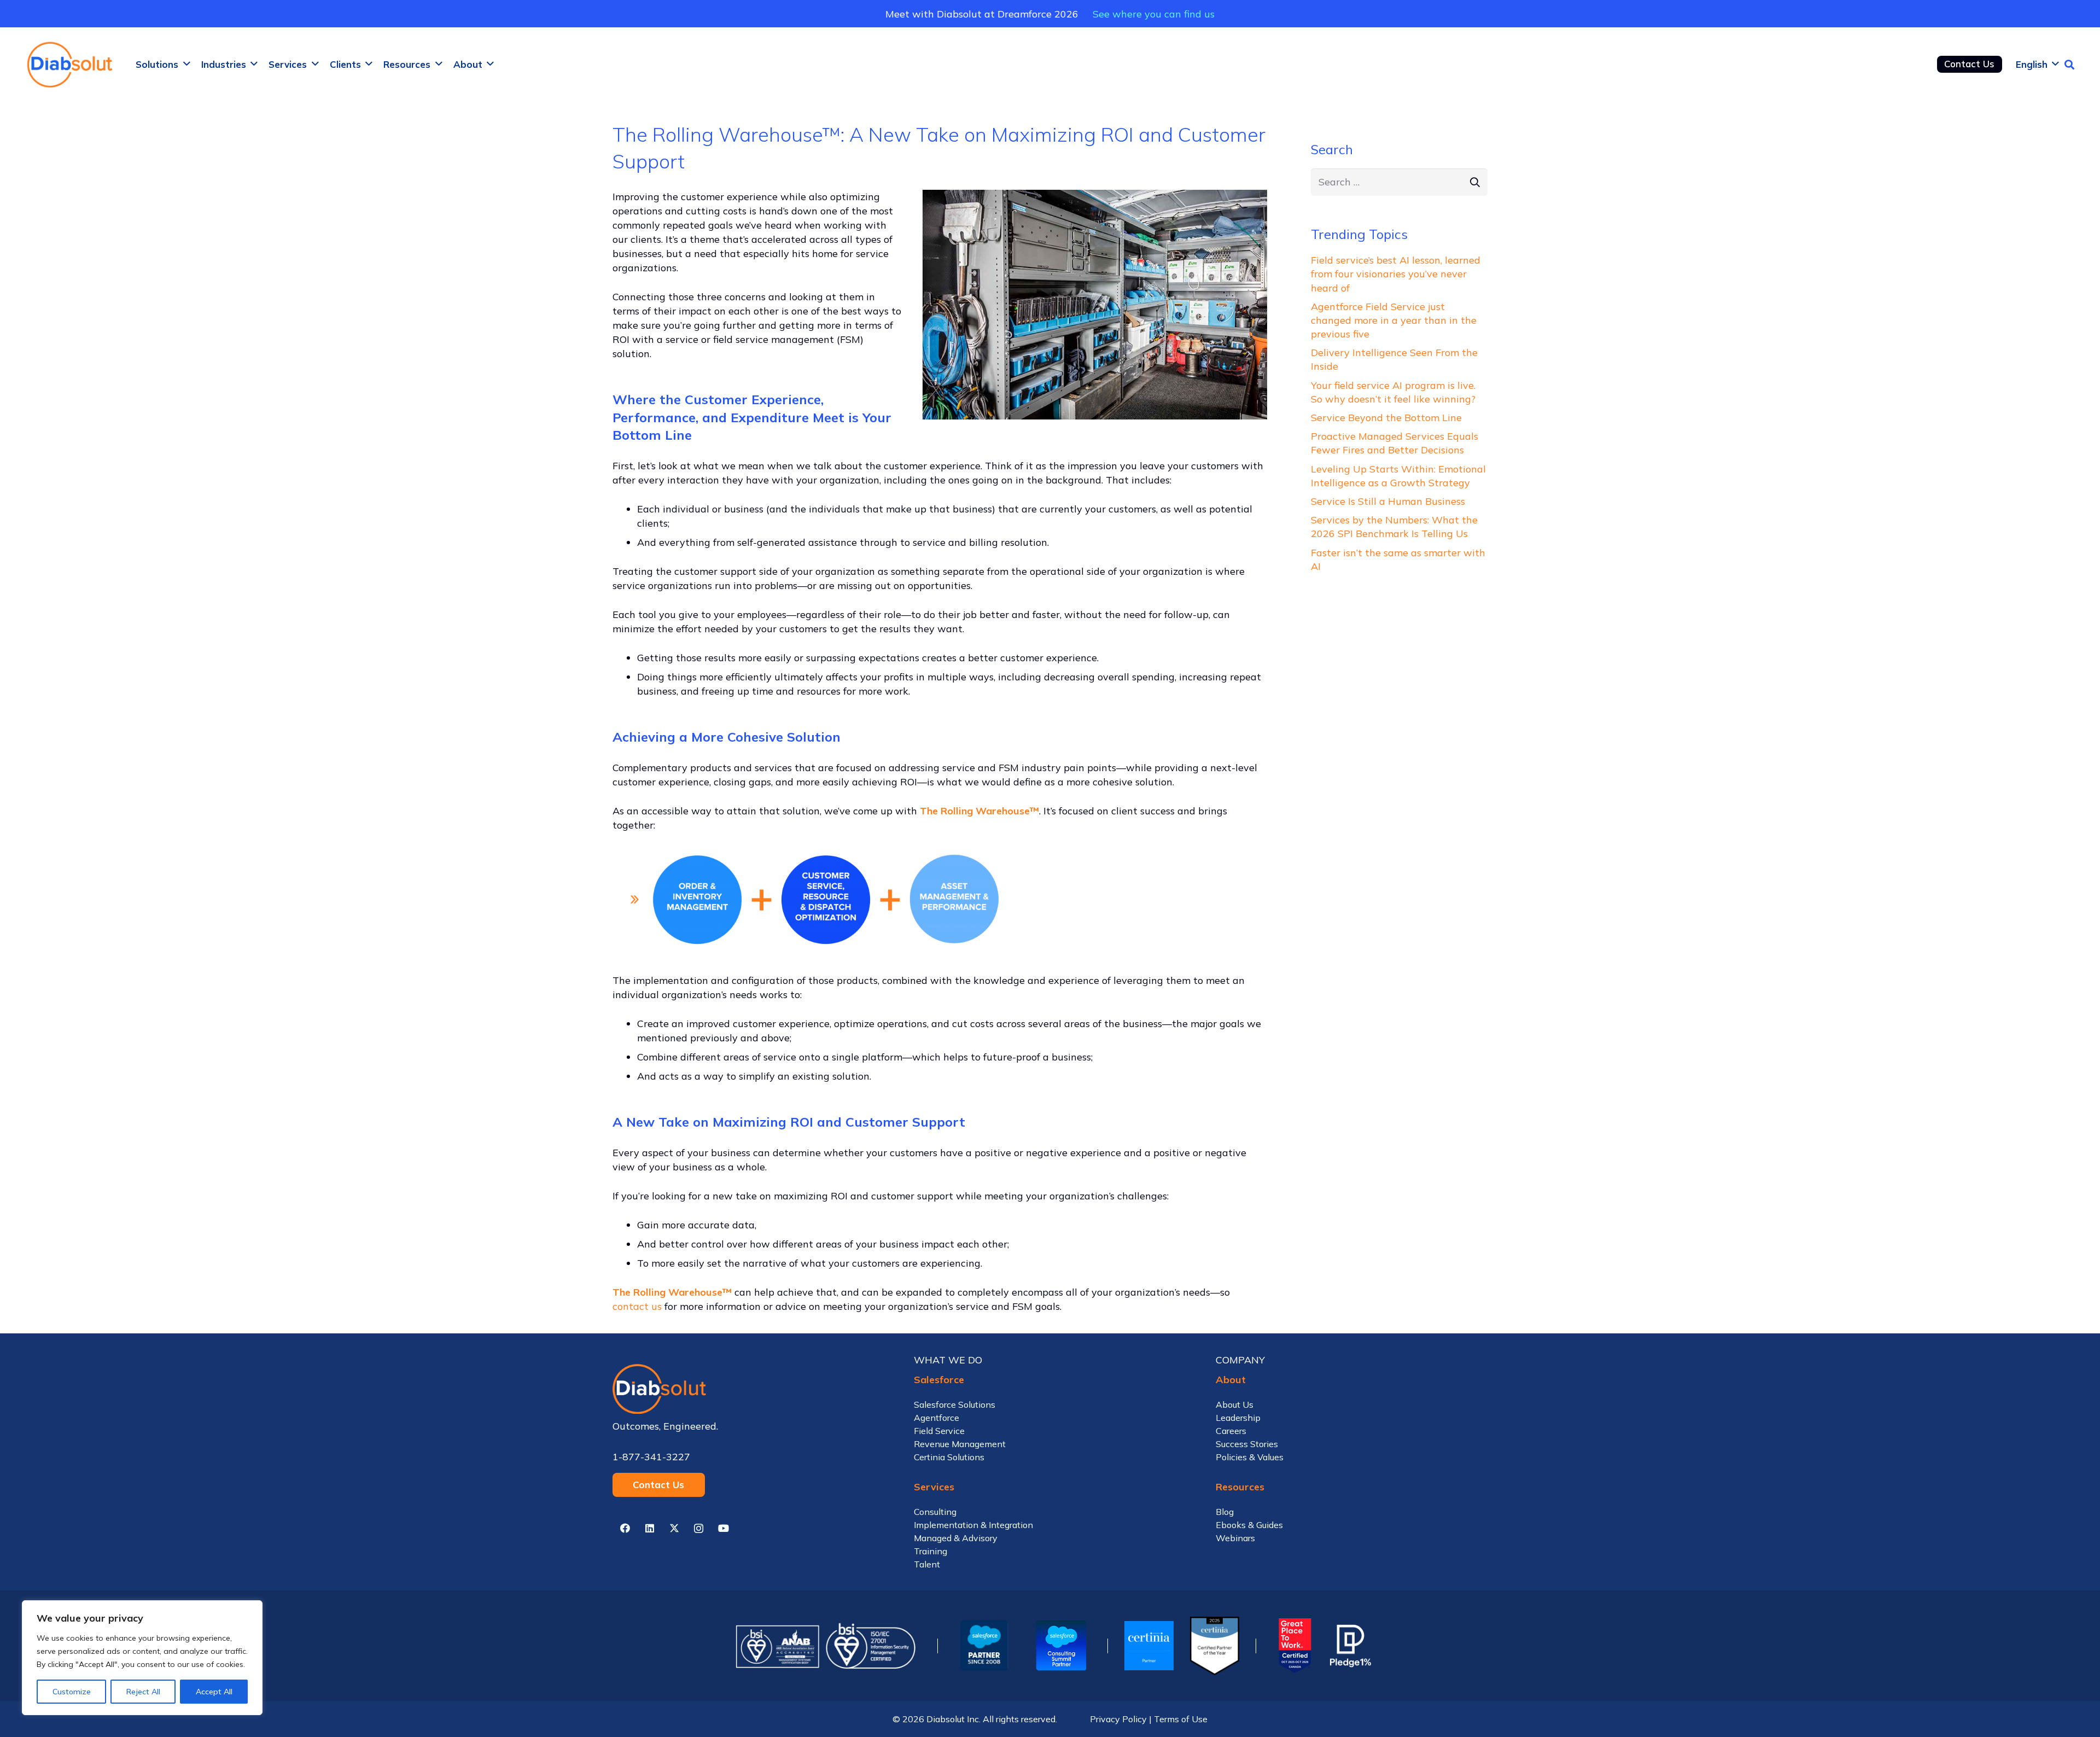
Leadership (1238, 1418)
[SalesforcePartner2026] (984, 1646)
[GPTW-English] (1293, 1646)
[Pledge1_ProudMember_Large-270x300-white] (1351, 1646)
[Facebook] (625, 1528)
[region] (142, 1658)
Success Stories (1247, 1444)
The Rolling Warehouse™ (979, 811)
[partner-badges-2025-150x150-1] (1061, 1646)
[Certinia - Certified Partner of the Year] (1215, 1646)
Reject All (143, 1692)
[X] (674, 1528)
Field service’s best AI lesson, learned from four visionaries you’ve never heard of (1396, 274)
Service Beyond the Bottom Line (1386, 418)
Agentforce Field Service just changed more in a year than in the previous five (1394, 320)
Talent (927, 1564)
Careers (1231, 1431)
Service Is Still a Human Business (1388, 501)
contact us (637, 1306)
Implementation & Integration (973, 1525)
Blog (1225, 1512)
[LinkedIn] (649, 1528)
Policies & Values (1250, 1457)
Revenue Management (960, 1444)
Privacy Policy (1118, 1719)
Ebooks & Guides (1249, 1525)
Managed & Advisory (956, 1538)
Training (931, 1551)
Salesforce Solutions (955, 1404)
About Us (1235, 1404)
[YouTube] (723, 1528)
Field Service (939, 1431)
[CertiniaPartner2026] (1149, 1646)
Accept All (214, 1692)
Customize (72, 1692)
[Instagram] (699, 1528)
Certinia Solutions (949, 1457)
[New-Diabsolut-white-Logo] (748, 1389)
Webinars (1235, 1538)
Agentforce (937, 1418)
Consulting (935, 1512)
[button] (187, 64)
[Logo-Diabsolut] (71, 65)
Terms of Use (1181, 1719)
